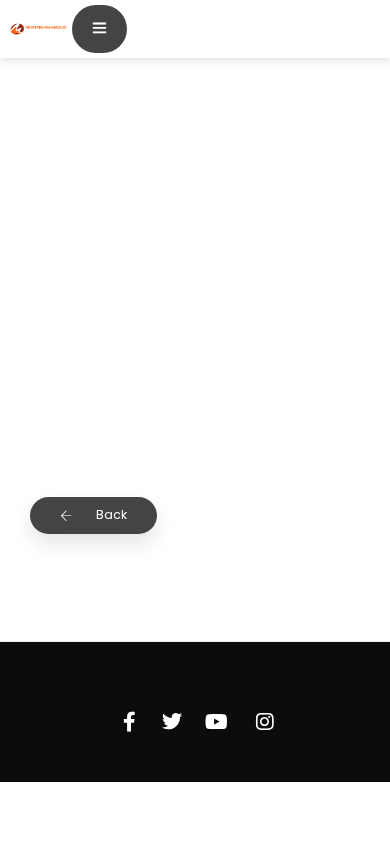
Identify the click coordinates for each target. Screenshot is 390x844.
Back (110, 514)
